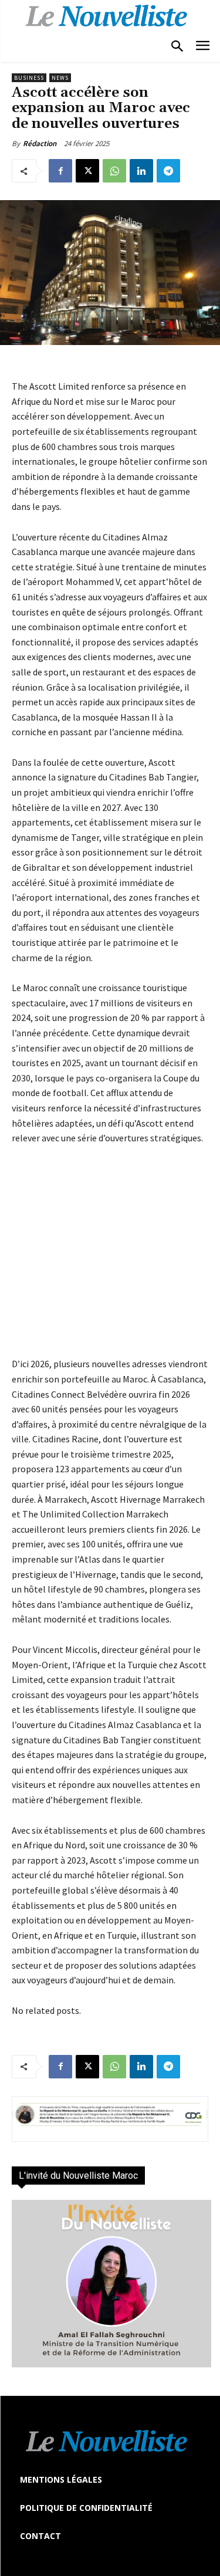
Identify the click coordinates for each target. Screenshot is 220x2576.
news (60, 78)
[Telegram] (168, 171)
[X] (87, 171)
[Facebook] (60, 171)
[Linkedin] (141, 171)
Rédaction (40, 143)
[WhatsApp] (114, 171)
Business (29, 78)
